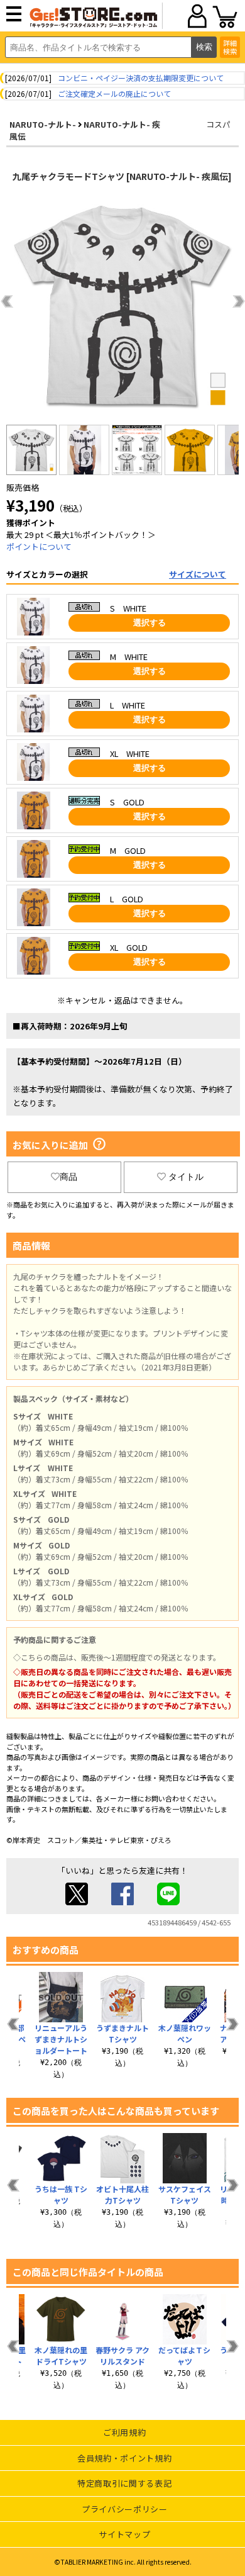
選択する (150, 623)
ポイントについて (39, 546)
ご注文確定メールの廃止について (114, 93)
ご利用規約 (124, 2432)
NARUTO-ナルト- (43, 124)
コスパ (218, 124)
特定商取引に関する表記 (124, 2483)
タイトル (186, 1177)
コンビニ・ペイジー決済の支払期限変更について (141, 78)
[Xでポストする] (77, 1902)
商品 (68, 1177)
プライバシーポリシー (125, 2509)
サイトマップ (124, 2534)
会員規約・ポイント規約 (124, 2458)
